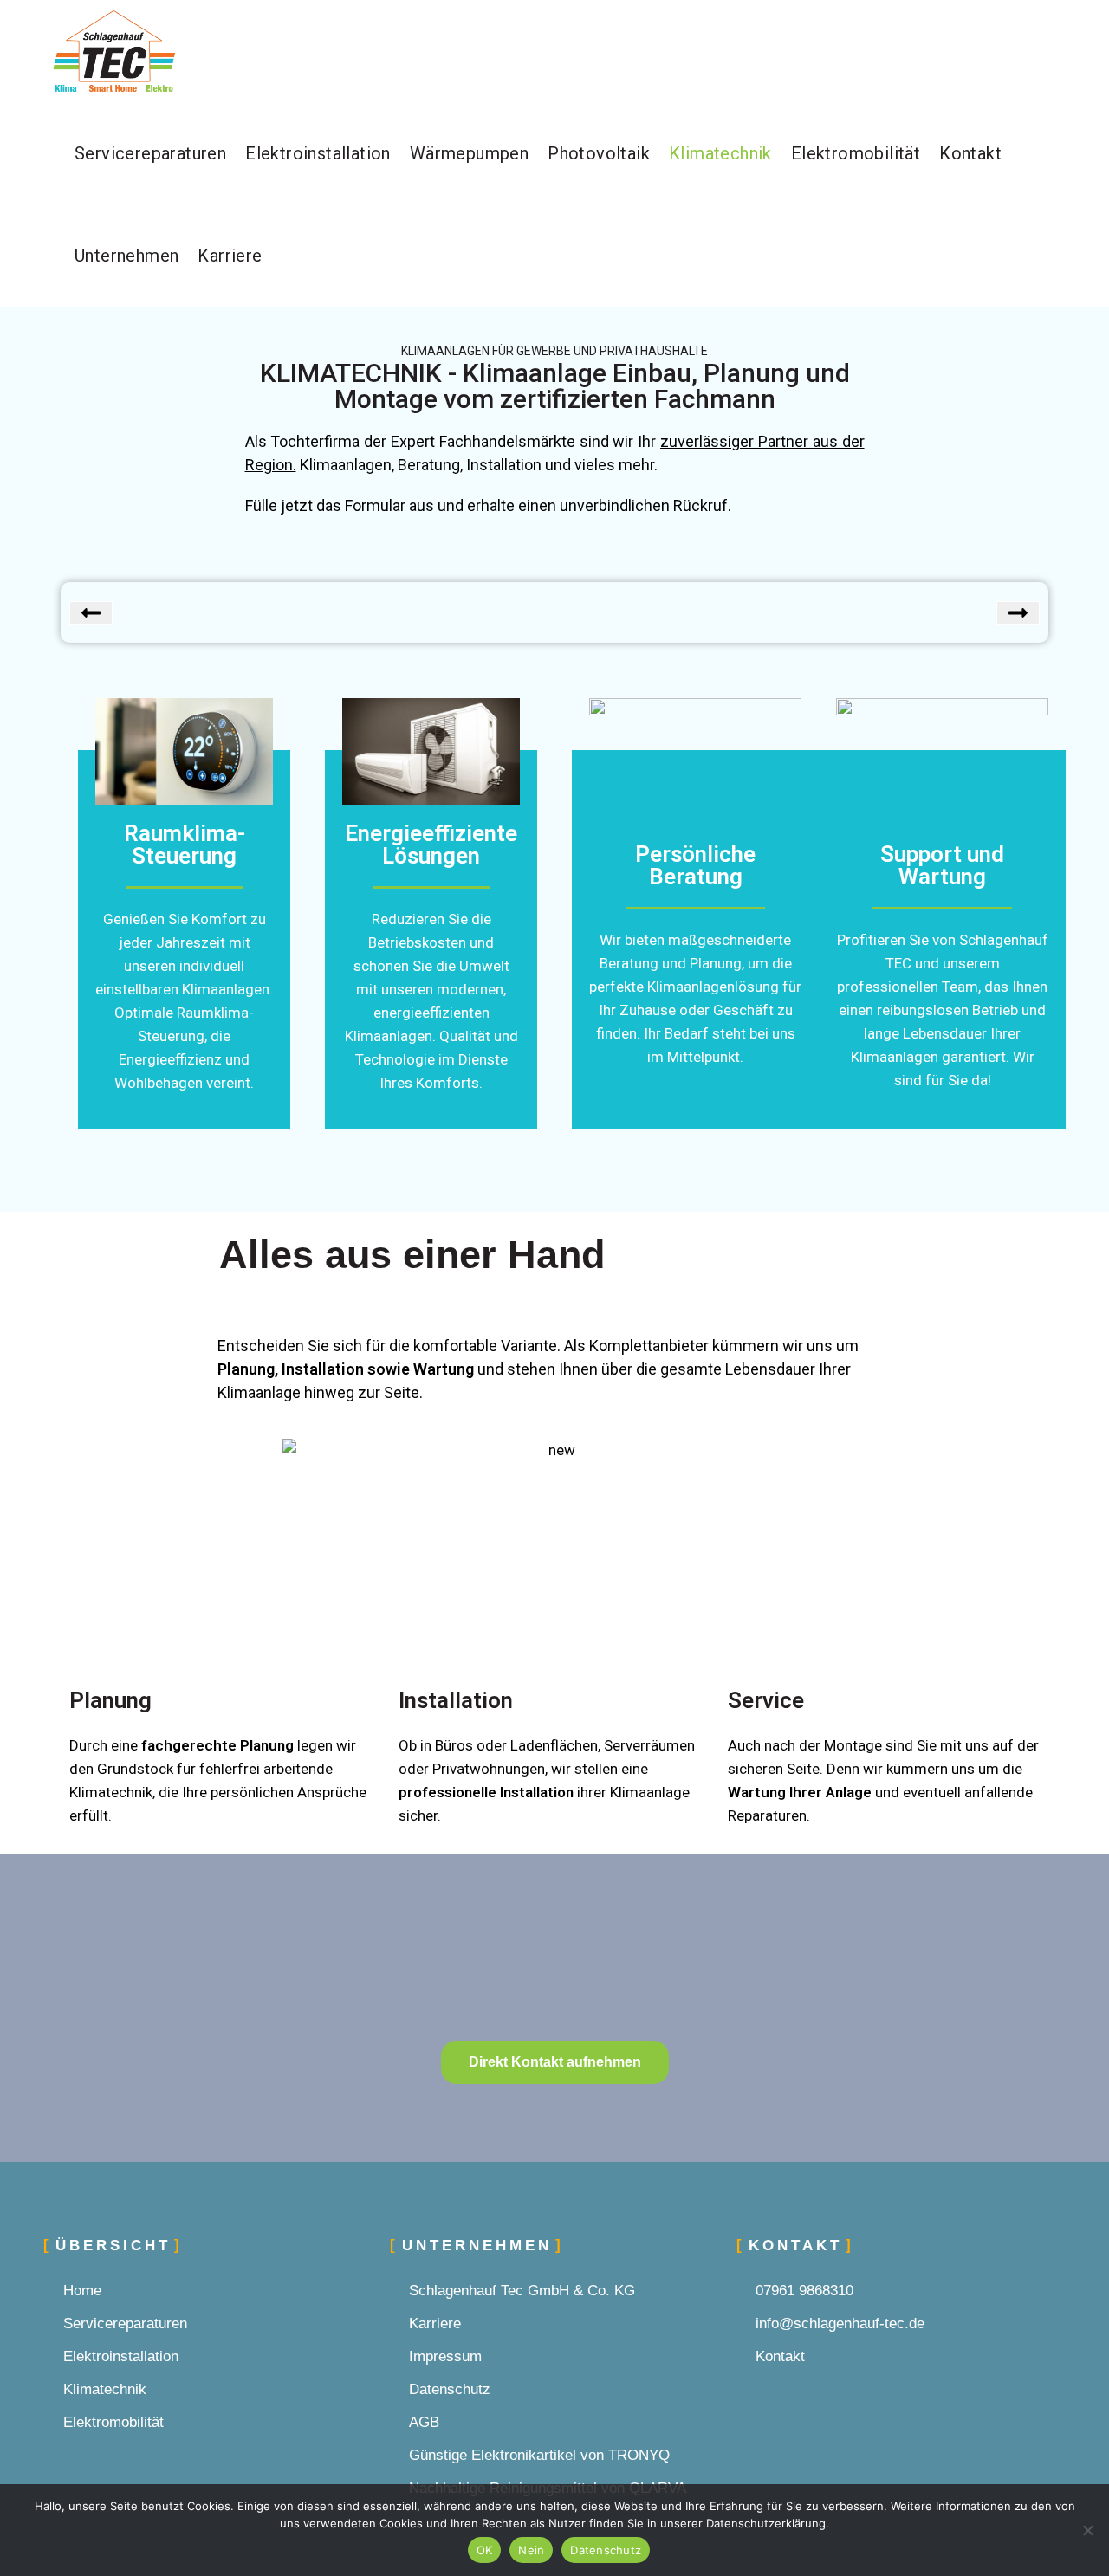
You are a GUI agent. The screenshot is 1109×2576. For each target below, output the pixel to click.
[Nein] (1087, 2530)
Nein (531, 2550)
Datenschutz (606, 2550)
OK (485, 2550)
